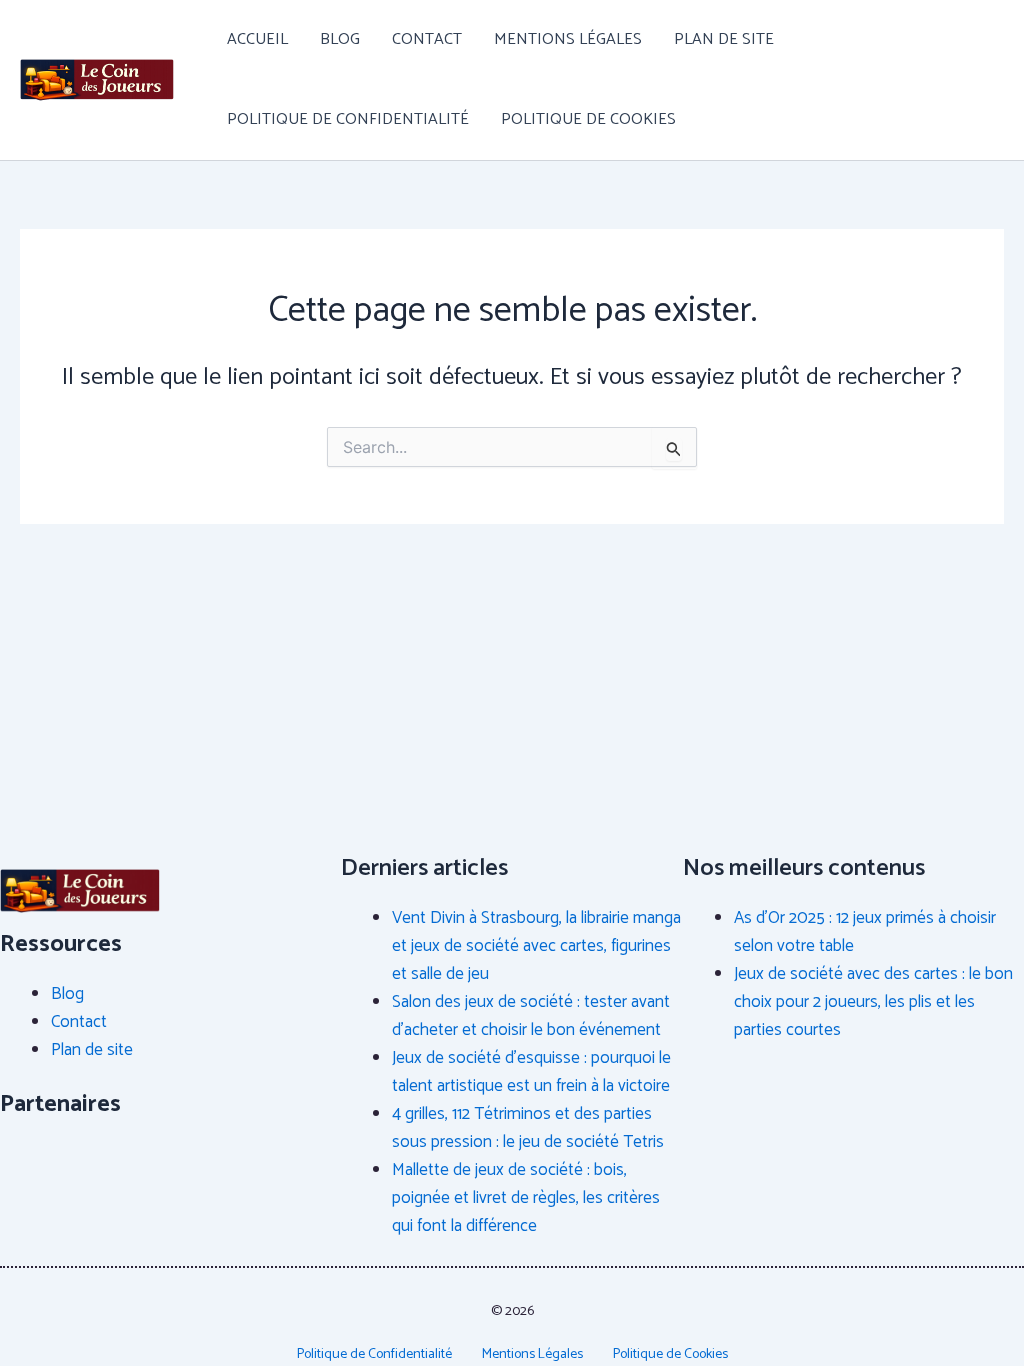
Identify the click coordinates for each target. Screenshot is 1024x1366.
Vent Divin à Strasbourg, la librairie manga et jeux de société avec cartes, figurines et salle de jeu (536, 946)
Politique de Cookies (588, 119)
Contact (427, 39)
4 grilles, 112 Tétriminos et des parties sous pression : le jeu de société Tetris (528, 1128)
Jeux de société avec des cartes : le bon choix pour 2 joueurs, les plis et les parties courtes (873, 1002)
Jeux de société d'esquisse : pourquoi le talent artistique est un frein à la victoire (531, 1072)
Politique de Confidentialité (348, 119)
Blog (340, 39)
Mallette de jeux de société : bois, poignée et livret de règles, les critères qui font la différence (526, 1198)
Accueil (257, 39)
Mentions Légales (568, 39)
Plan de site (724, 39)
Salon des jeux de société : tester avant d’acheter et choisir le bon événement (531, 1016)
